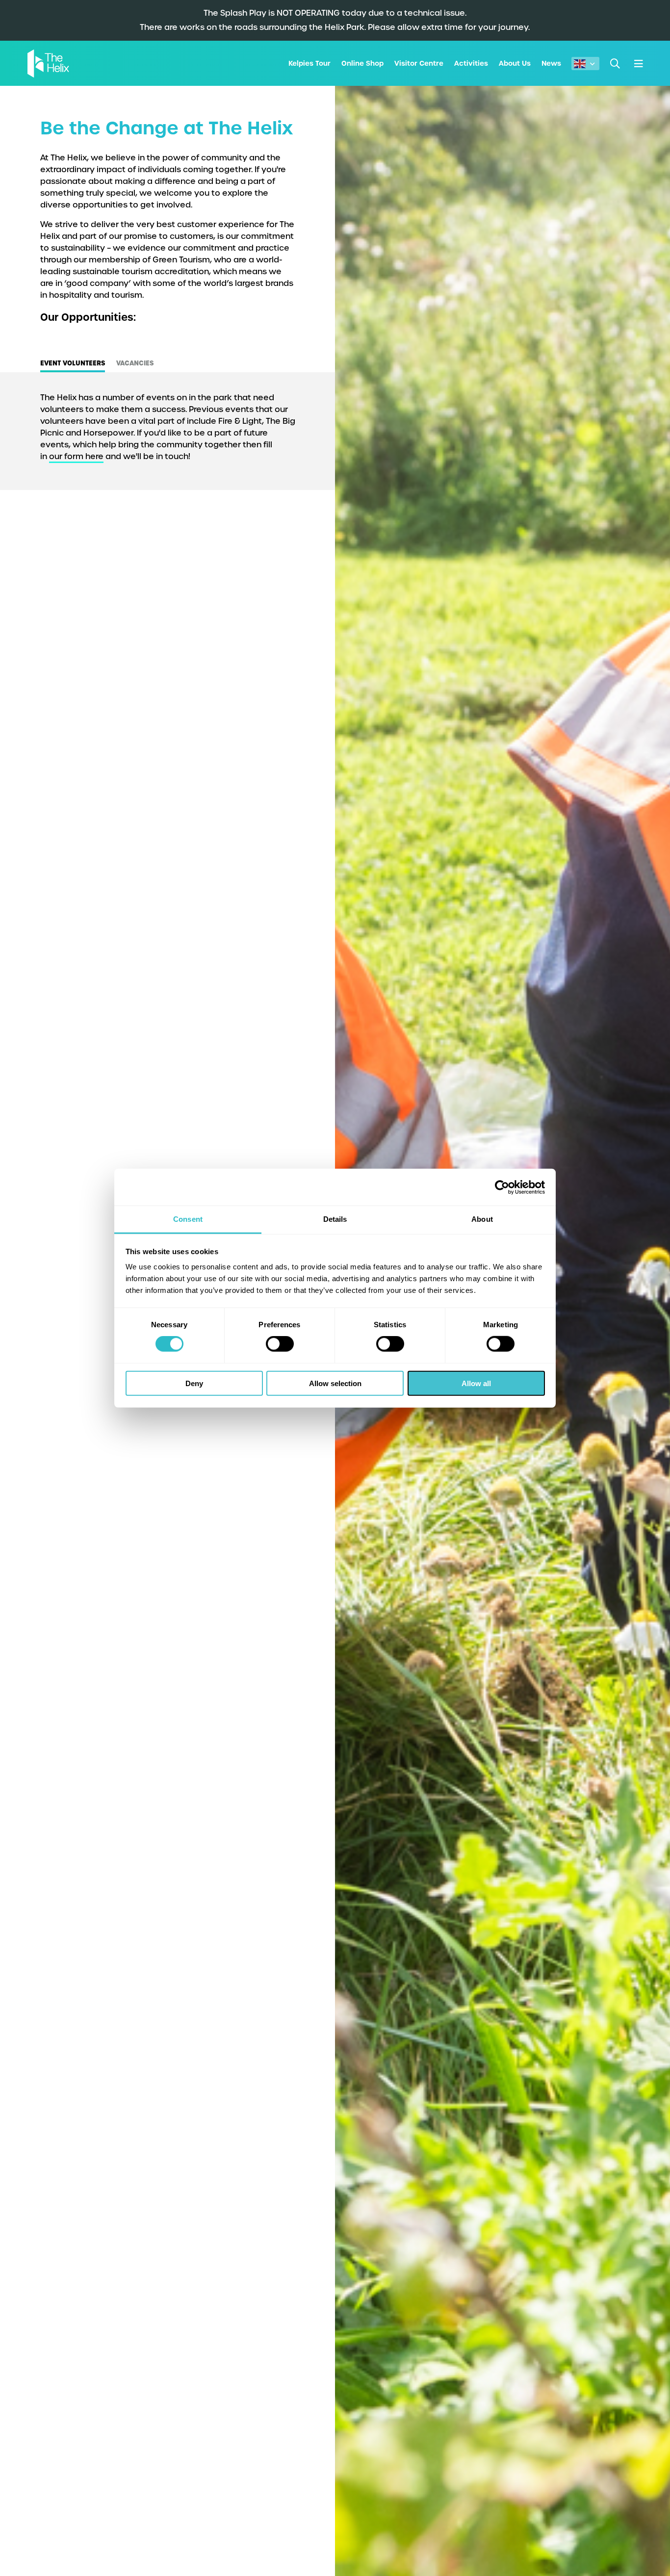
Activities (471, 63)
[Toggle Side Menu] (638, 64)
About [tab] (482, 1219)
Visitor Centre (419, 63)
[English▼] (585, 64)
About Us (515, 63)
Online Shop (362, 63)
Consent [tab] (188, 1219)
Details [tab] (335, 1219)
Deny (194, 1383)
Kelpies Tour (309, 63)
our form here (76, 456)
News (551, 63)
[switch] (280, 1344)
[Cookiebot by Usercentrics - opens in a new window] (502, 1187)
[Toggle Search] (615, 64)
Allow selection (335, 1383)
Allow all (476, 1383)
